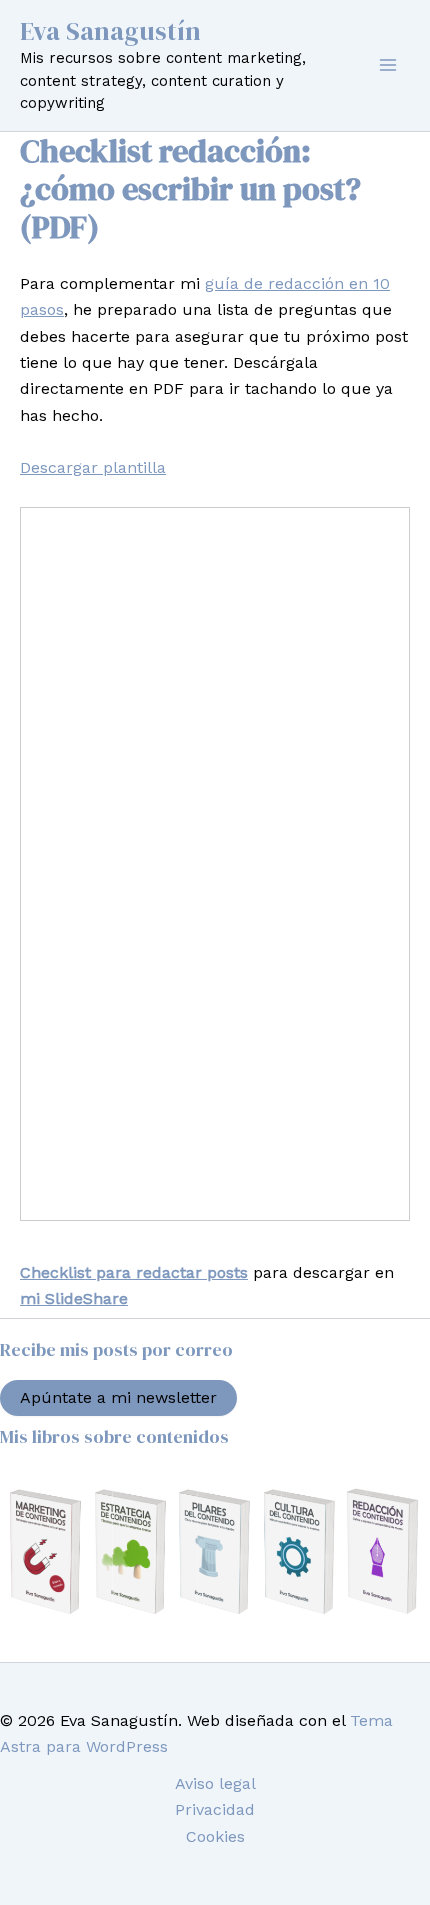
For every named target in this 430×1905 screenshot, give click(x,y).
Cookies (215, 1836)
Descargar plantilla (93, 467)
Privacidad (215, 1809)
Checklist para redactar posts (134, 1272)
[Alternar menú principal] (388, 65)
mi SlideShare (74, 1298)
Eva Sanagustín (110, 31)
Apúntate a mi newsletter (118, 1397)
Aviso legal (215, 1783)
